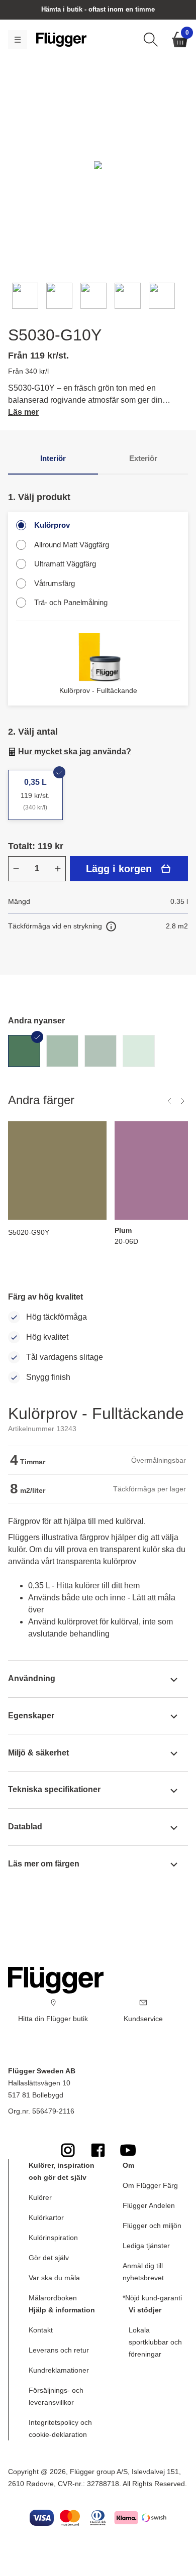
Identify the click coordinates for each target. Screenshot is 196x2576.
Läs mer (23, 412)
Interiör (53, 458)
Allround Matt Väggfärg (72, 545)
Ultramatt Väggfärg (65, 564)
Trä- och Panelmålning (71, 602)
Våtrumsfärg (55, 583)
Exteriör (143, 458)
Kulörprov (52, 525)
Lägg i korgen (119, 869)
